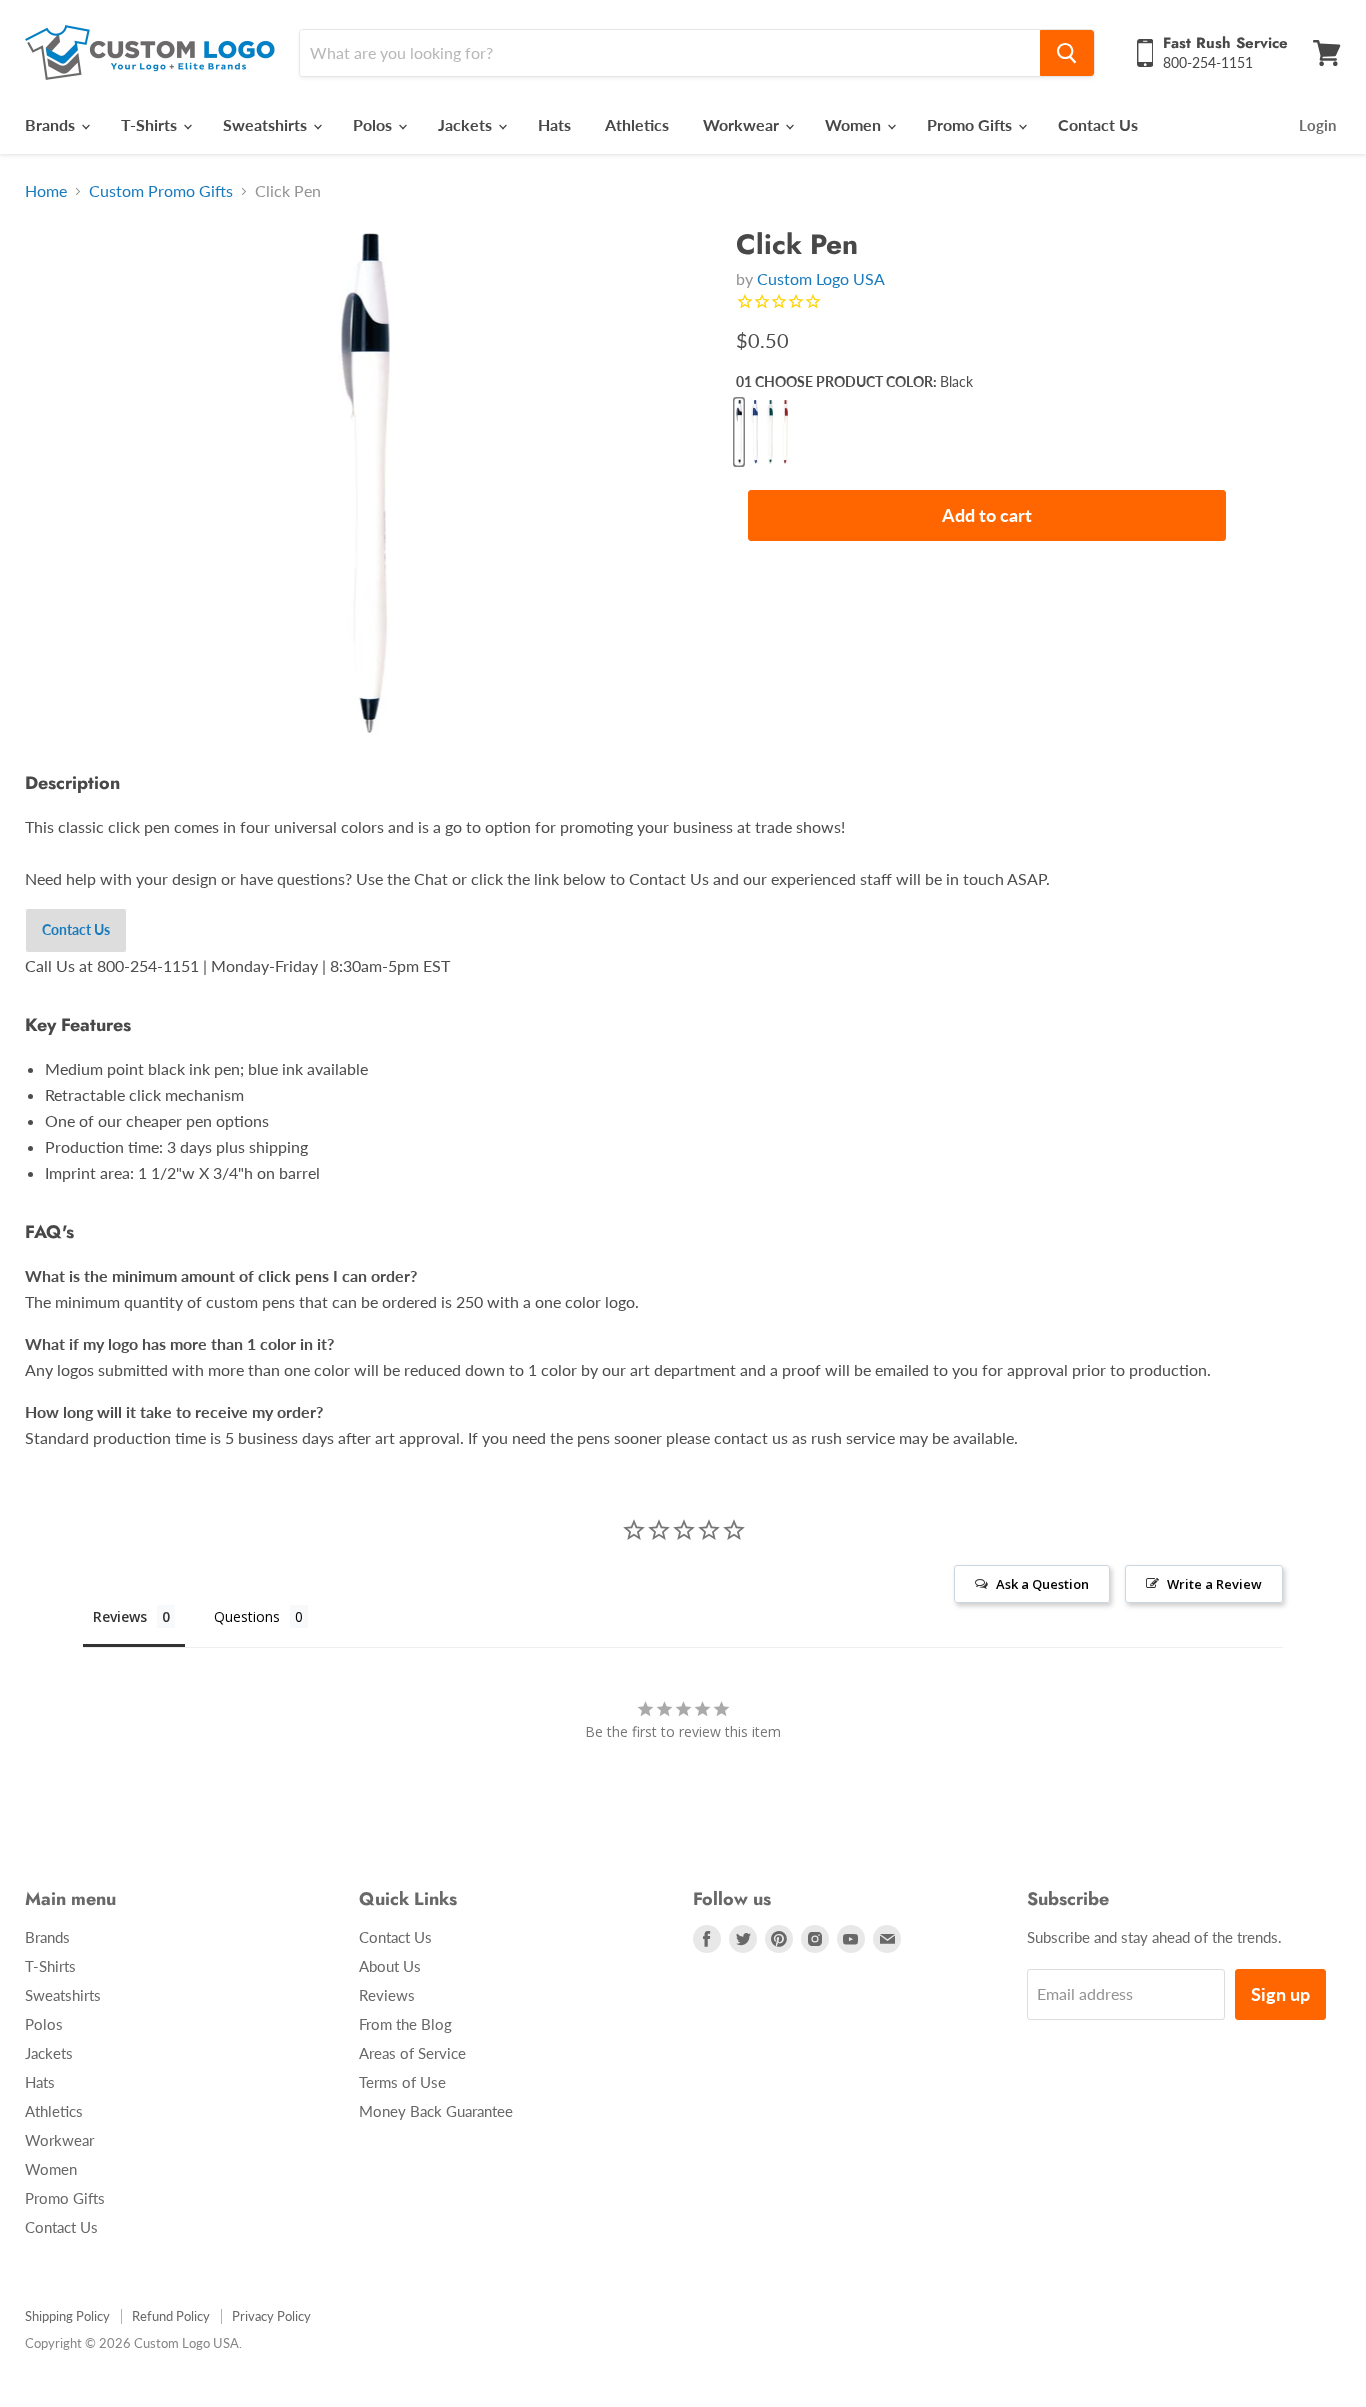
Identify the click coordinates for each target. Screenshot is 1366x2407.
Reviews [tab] (120, 1616)
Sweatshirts (267, 124)
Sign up (1280, 1994)
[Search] (1067, 53)
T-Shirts (151, 124)
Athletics (637, 124)
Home (46, 191)
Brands (52, 124)
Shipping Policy (67, 2316)
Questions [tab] (247, 1616)
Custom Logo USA (821, 278)
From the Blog (405, 2024)
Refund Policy (171, 2316)
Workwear (743, 124)
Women (855, 124)
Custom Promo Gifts (161, 191)
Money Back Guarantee (436, 2111)
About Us (390, 1966)
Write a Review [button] (1214, 1584)
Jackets (467, 124)
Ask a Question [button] (1042, 1584)
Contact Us (1098, 124)
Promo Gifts (971, 124)
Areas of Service (412, 2053)
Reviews (387, 1995)
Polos (374, 124)
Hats (554, 124)
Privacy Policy (271, 2316)
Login (1317, 125)
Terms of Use (402, 2082)
